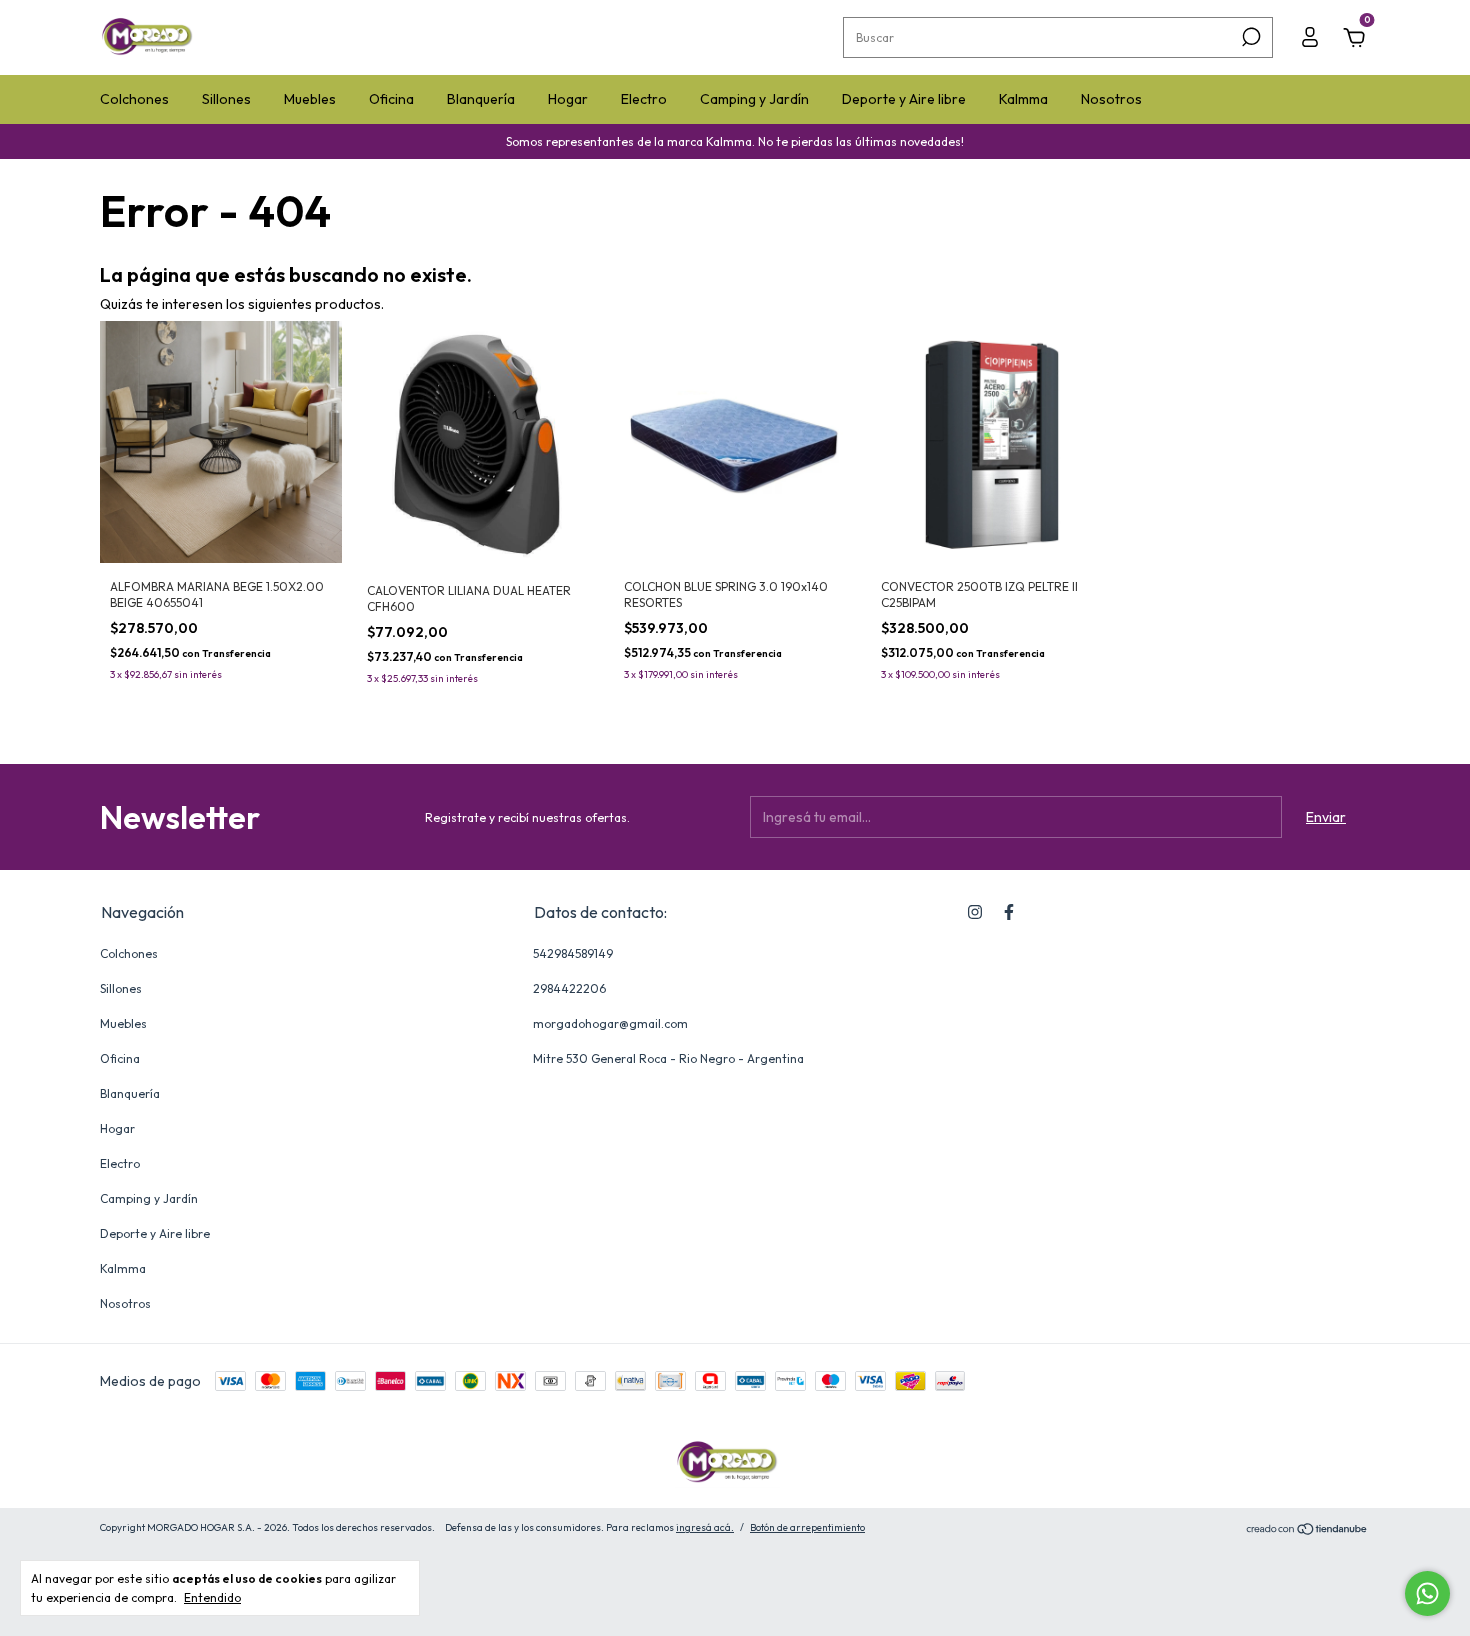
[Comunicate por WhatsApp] (1427, 1593)
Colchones (134, 99)
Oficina (391, 99)
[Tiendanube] (1307, 1530)
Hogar (568, 99)
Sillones (226, 99)
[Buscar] (1249, 37)
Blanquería (481, 99)
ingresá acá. (705, 1527)
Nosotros (1111, 99)
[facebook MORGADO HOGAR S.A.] (1009, 912)
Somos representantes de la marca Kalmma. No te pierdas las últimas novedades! (735, 141)
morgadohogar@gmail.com (610, 1023)
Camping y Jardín (754, 99)
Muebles (310, 99)
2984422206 (569, 988)
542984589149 (573, 953)
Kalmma (1023, 99)
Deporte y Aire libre (904, 99)
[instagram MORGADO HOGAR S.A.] (975, 912)
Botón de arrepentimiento (807, 1527)
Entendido (212, 1597)
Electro (644, 99)
